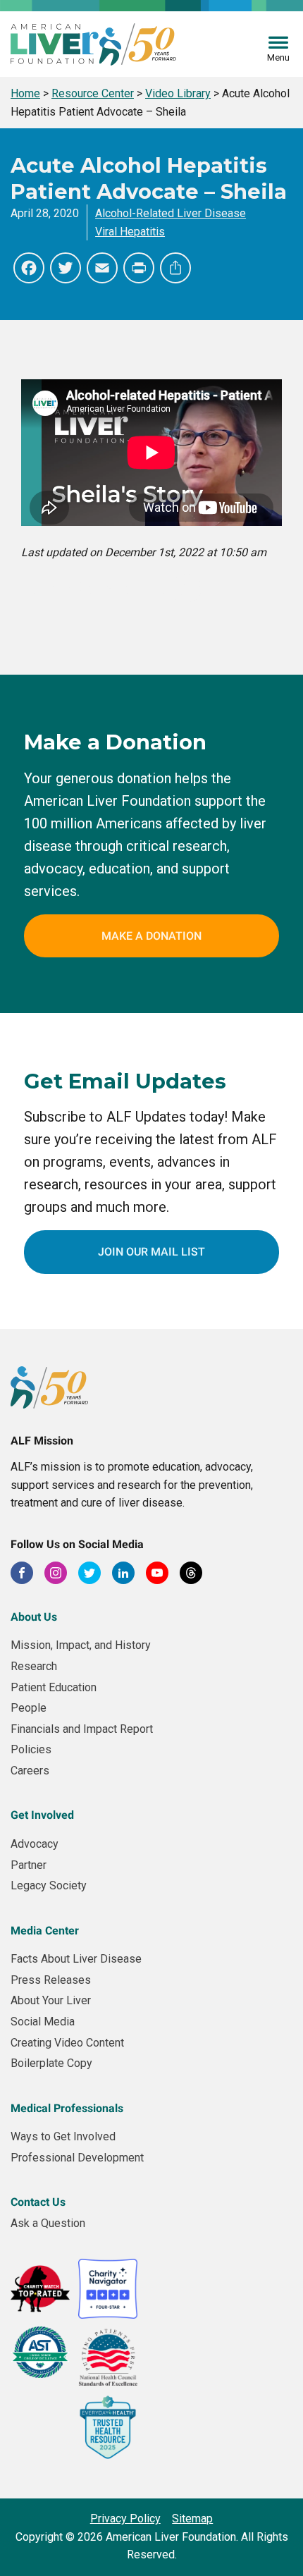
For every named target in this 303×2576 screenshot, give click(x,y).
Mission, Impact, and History (81, 1645)
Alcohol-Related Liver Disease (171, 213)
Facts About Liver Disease (76, 1959)
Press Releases (51, 1980)
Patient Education (54, 1687)
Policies (31, 1749)
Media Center (45, 1931)
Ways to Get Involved (63, 2136)
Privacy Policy (125, 2519)
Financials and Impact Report (82, 1729)
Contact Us (38, 2202)
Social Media (43, 2022)
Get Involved (42, 1815)
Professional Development (77, 2158)
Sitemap (192, 2519)
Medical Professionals (67, 2108)
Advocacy (35, 1844)
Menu (278, 57)
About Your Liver (51, 2000)
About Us (34, 1617)
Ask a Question (48, 2223)
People (29, 1708)
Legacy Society (49, 1885)
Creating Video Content (67, 2043)
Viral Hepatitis (130, 232)
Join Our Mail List (151, 1252)
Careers (30, 1771)
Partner (29, 1865)
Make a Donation (151, 936)
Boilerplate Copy (51, 2063)
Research (34, 1666)
